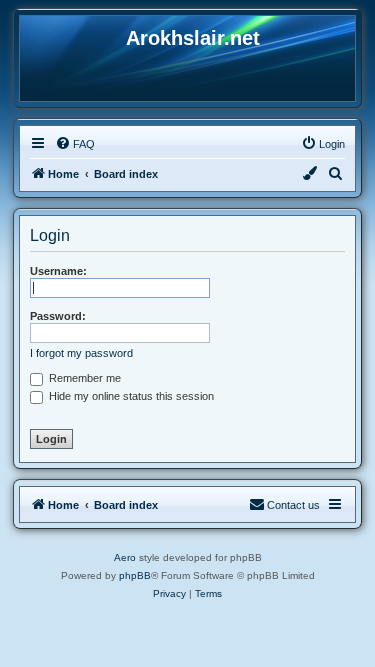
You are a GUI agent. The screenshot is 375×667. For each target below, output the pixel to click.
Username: (58, 271)
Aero (125, 557)
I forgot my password (81, 353)
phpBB (135, 575)
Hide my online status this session (130, 396)
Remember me (83, 378)
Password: (58, 316)
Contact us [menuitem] (293, 505)
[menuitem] (75, 144)
